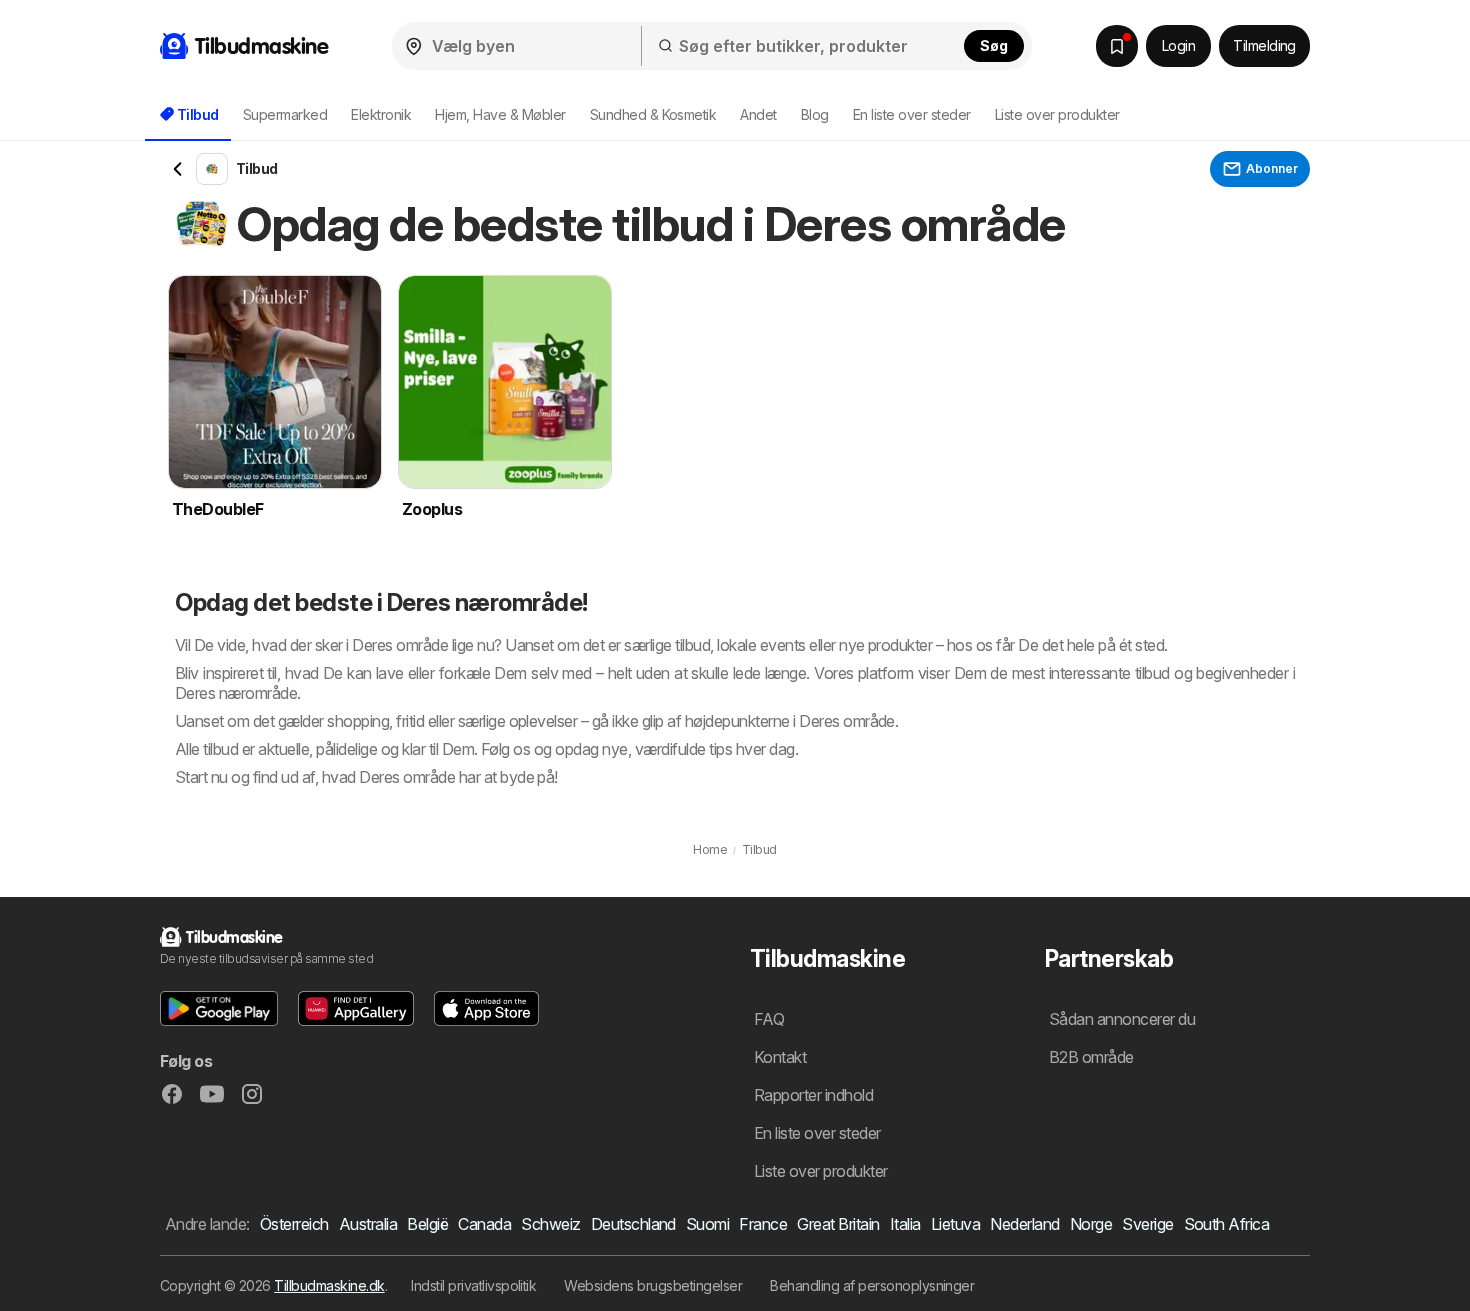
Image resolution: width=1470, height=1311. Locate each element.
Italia (905, 1224)
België (427, 1224)
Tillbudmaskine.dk (329, 1285)
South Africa (1227, 1224)
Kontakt (780, 1057)
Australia (368, 1224)
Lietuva (955, 1224)
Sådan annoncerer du (1122, 1019)
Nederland (1024, 1224)
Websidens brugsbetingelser (653, 1285)
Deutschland (633, 1224)
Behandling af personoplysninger (872, 1285)
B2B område (1091, 1057)
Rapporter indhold (813, 1095)
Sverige (1147, 1224)
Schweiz (550, 1224)
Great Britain (838, 1224)
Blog (815, 114)
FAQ (769, 1019)
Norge (1091, 1224)
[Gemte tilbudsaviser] (1117, 46)
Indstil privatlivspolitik (473, 1285)
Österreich (294, 1224)
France (763, 1224)
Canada (484, 1224)
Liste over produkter (1057, 114)
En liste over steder (912, 114)
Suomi (707, 1224)
